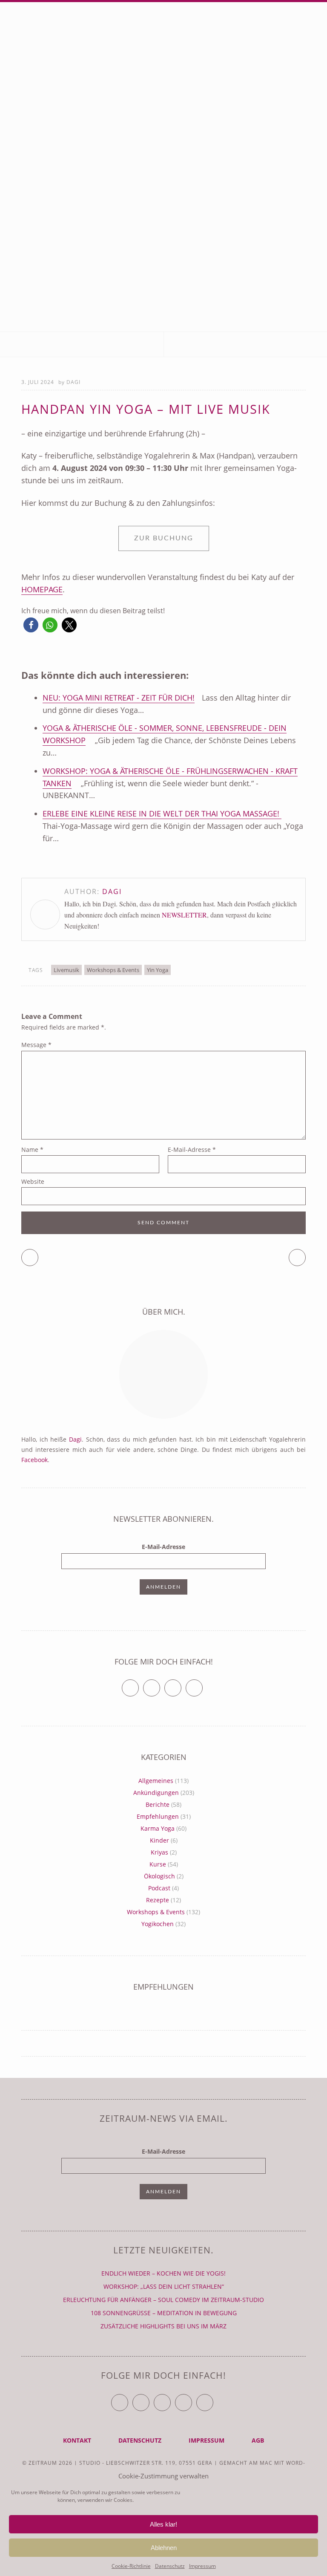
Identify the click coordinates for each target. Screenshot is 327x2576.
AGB (258, 2440)
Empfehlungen (158, 1816)
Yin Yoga (158, 970)
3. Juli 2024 (38, 382)
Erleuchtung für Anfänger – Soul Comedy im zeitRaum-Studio (163, 2300)
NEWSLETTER (184, 915)
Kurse (158, 1864)
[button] (31, 625)
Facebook (34, 1460)
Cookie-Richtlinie (131, 2566)
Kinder (159, 1840)
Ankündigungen (156, 1793)
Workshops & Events (113, 970)
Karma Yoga (158, 1828)
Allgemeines (156, 1781)
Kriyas (159, 1852)
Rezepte (158, 1900)
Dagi (73, 382)
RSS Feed (202, 1684)
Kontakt (77, 2440)
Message (36, 1045)
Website (33, 1181)
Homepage (42, 589)
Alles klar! (163, 2524)
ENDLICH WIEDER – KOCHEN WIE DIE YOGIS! (163, 2273)
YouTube (171, 2399)
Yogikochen (158, 1924)
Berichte (158, 1804)
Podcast (159, 1888)
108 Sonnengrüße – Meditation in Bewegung (164, 2313)
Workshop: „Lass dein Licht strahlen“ (164, 2286)
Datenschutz (170, 2566)
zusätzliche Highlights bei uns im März (163, 2326)
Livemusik (66, 970)
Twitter (139, 1684)
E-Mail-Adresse (192, 1150)
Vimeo (181, 1684)
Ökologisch (159, 1876)
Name (32, 1150)
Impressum (202, 2566)
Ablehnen (164, 2548)
